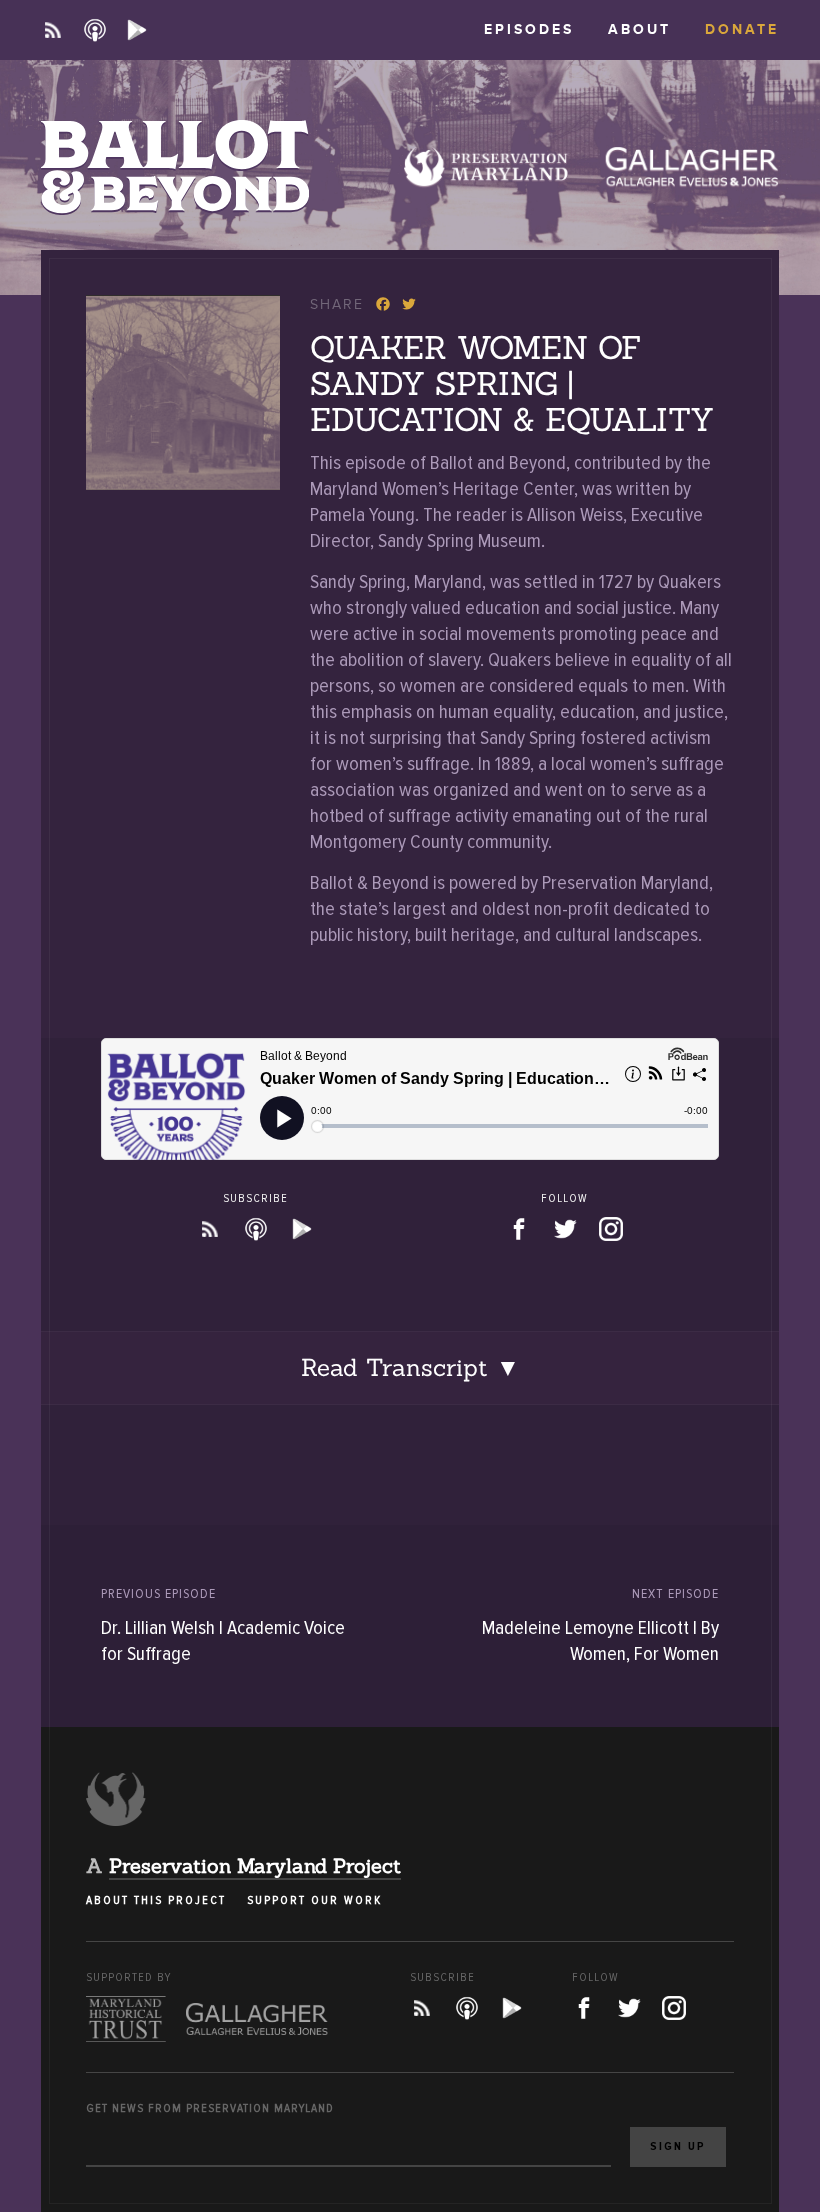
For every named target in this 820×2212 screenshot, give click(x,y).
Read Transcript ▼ (410, 1367)
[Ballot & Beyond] (175, 166)
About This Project (156, 1900)
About (639, 29)
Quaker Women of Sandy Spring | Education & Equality (512, 383)
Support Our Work (314, 1900)
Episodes (529, 29)
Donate (742, 29)
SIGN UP (678, 2146)
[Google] (137, 30)
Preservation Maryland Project (255, 1865)
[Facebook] (381, 306)
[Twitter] (405, 306)
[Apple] (95, 30)
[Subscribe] (53, 30)
